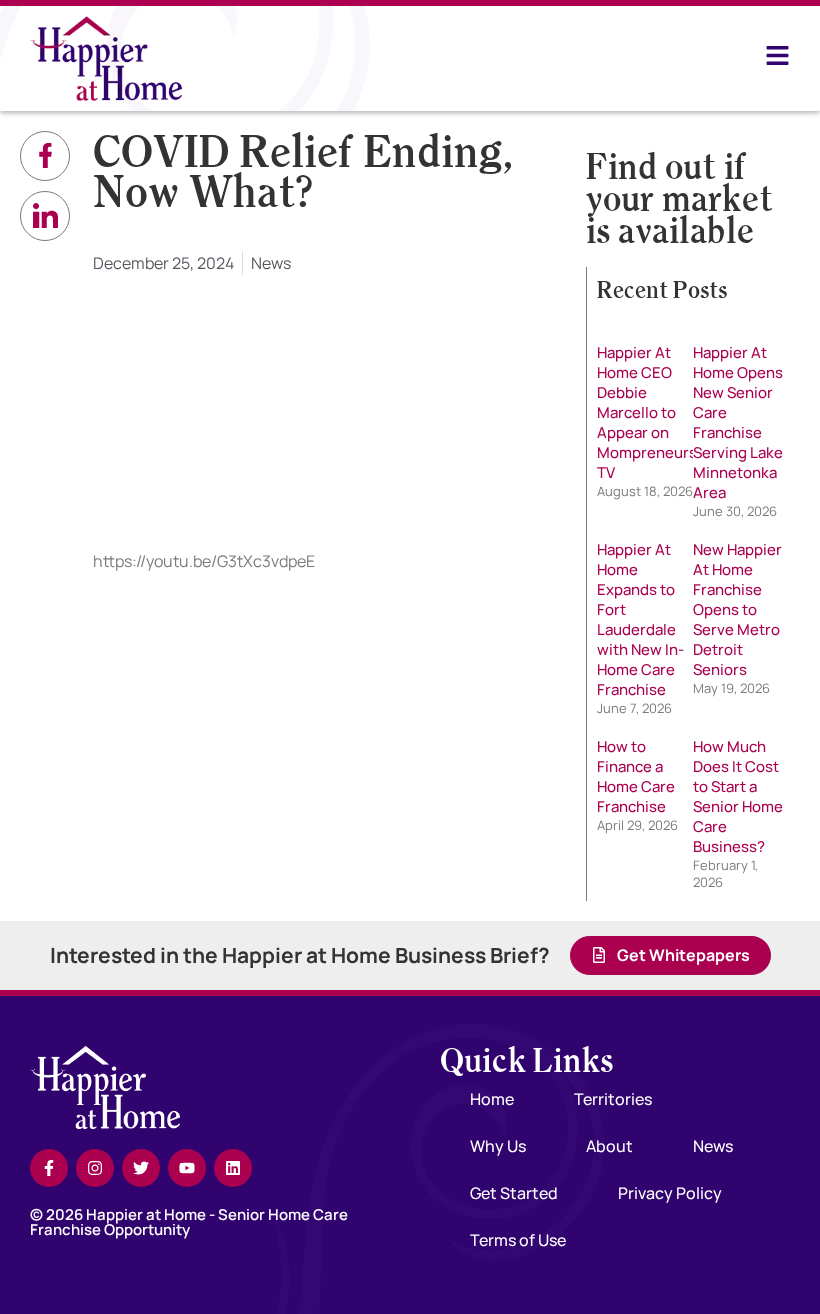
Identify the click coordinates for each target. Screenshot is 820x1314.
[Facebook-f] (49, 1168)
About (609, 1146)
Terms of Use (518, 1240)
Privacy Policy (670, 1193)
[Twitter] (141, 1168)
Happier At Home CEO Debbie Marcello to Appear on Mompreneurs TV (647, 412)
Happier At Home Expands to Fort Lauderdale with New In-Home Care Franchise (640, 619)
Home (492, 1099)
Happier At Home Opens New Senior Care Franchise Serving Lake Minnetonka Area (738, 422)
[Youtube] (187, 1168)
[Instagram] (95, 1168)
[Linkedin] (233, 1168)
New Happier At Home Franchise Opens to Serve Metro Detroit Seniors (737, 609)
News (271, 263)
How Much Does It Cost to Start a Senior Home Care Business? (738, 796)
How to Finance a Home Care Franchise (636, 776)
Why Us (498, 1146)
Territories (613, 1099)
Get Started (514, 1193)
